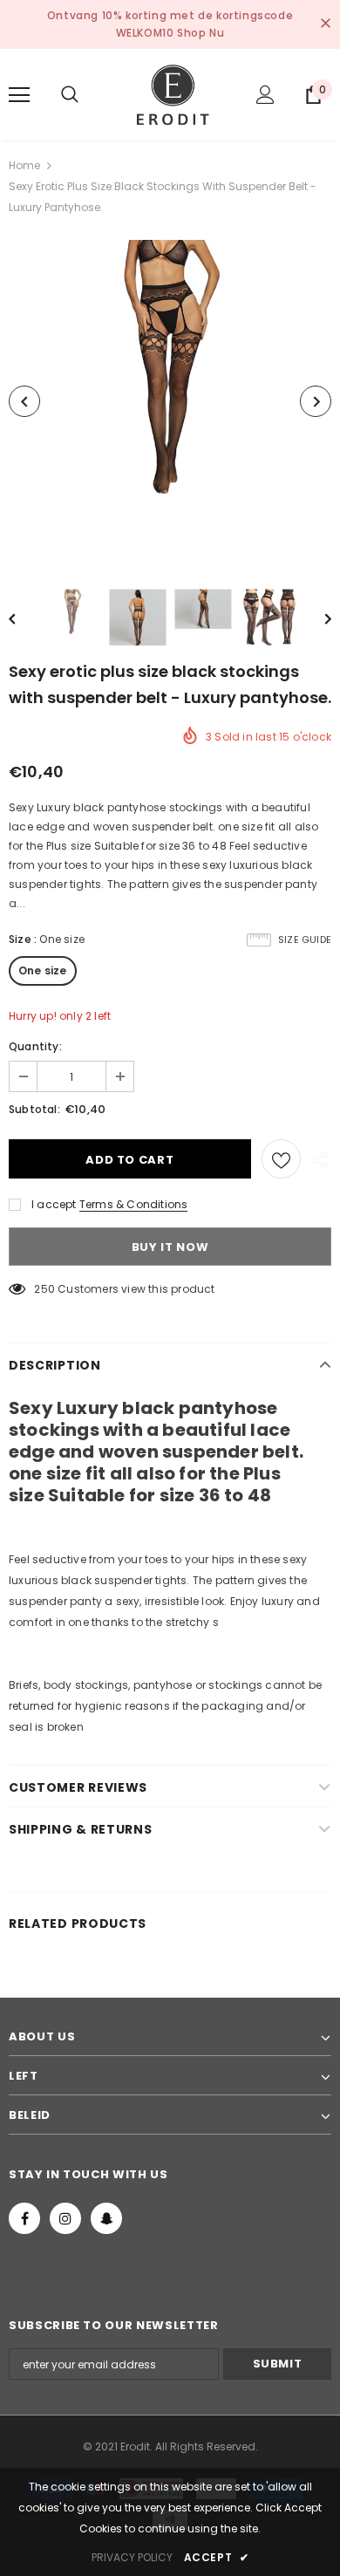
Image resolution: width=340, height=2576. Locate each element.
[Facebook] (24, 2218)
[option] (170, 401)
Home (24, 165)
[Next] (316, 401)
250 (44, 1289)
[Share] (316, 1159)
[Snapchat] (106, 2218)
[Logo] (170, 94)
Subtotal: (34, 1109)
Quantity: (35, 1046)
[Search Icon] (70, 95)
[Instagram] (65, 2218)
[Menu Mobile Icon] (19, 95)
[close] (325, 24)
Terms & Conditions (134, 1204)
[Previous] (24, 401)
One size (43, 970)
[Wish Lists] (281, 1159)
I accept (54, 1204)
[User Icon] (265, 95)
